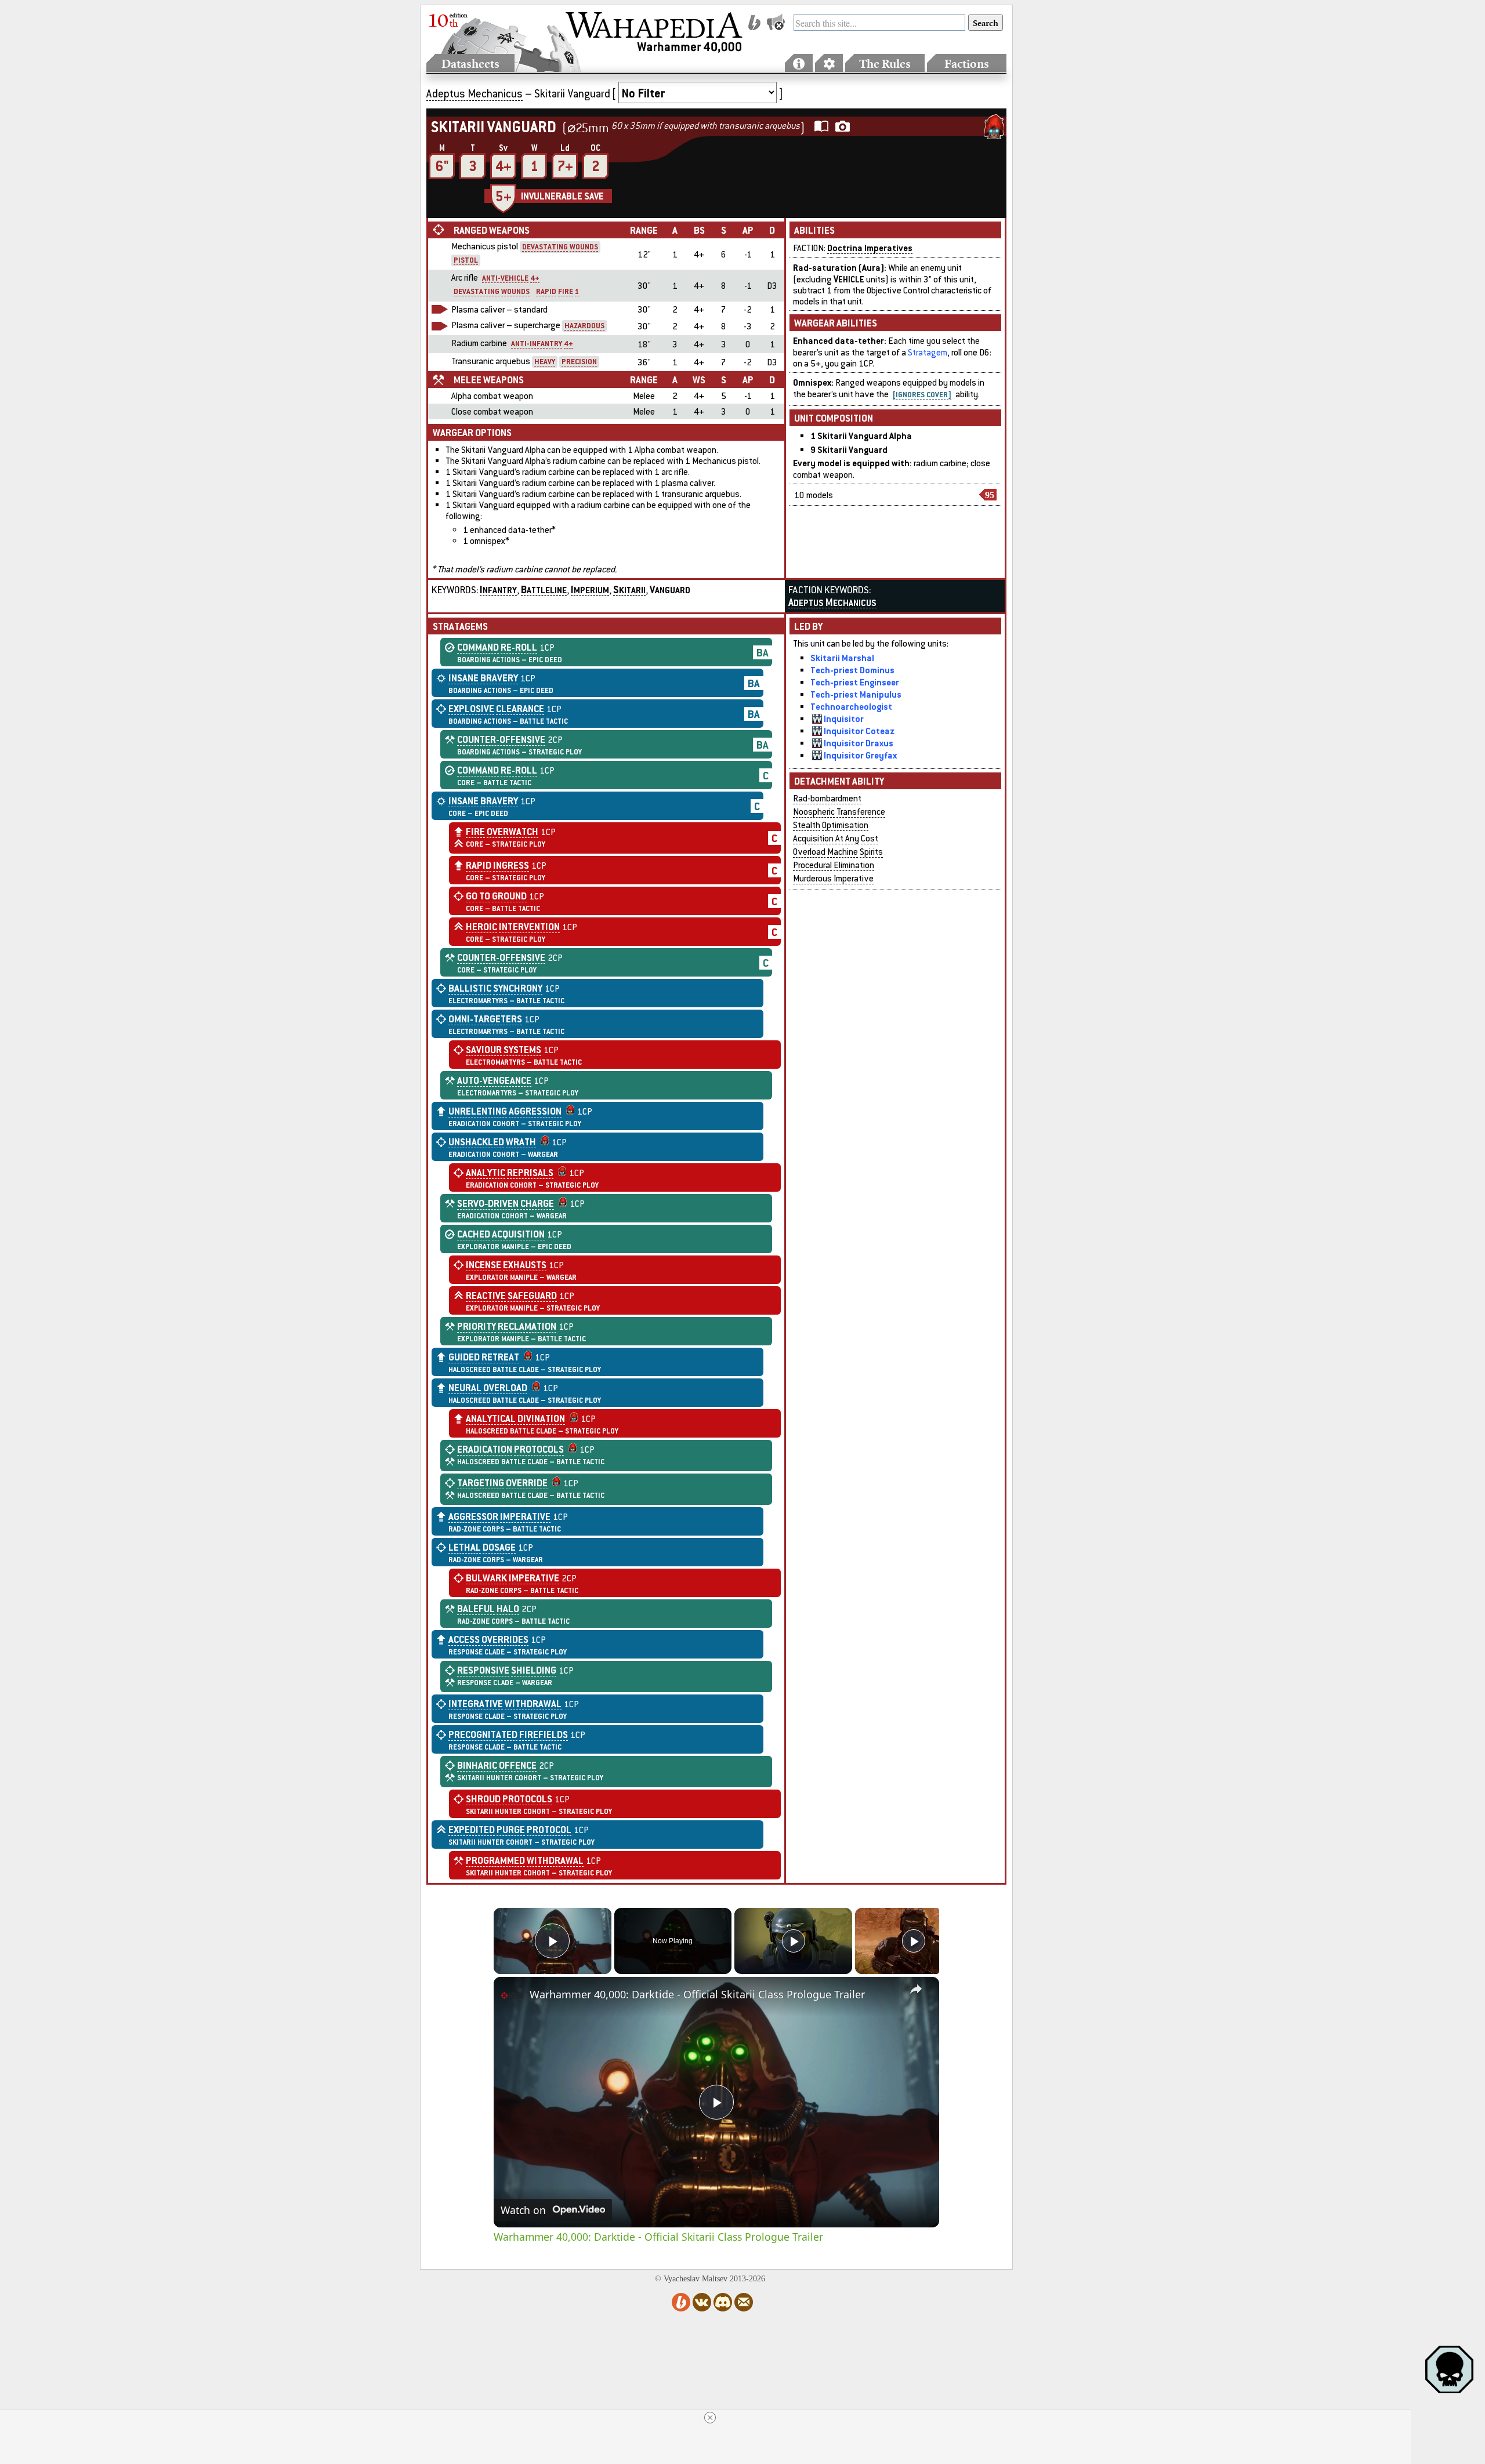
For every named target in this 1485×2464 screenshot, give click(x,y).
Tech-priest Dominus (852, 670)
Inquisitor (844, 718)
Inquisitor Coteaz (859, 731)
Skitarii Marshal (842, 658)
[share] (916, 1989)
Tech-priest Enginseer (855, 682)
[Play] (794, 1941)
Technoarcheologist (851, 706)
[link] (512, 1995)
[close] (710, 2418)
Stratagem (928, 352)
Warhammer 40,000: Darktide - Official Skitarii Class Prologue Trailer (697, 1994)
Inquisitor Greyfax (860, 755)
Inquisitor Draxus (859, 743)
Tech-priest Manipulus (856, 694)
